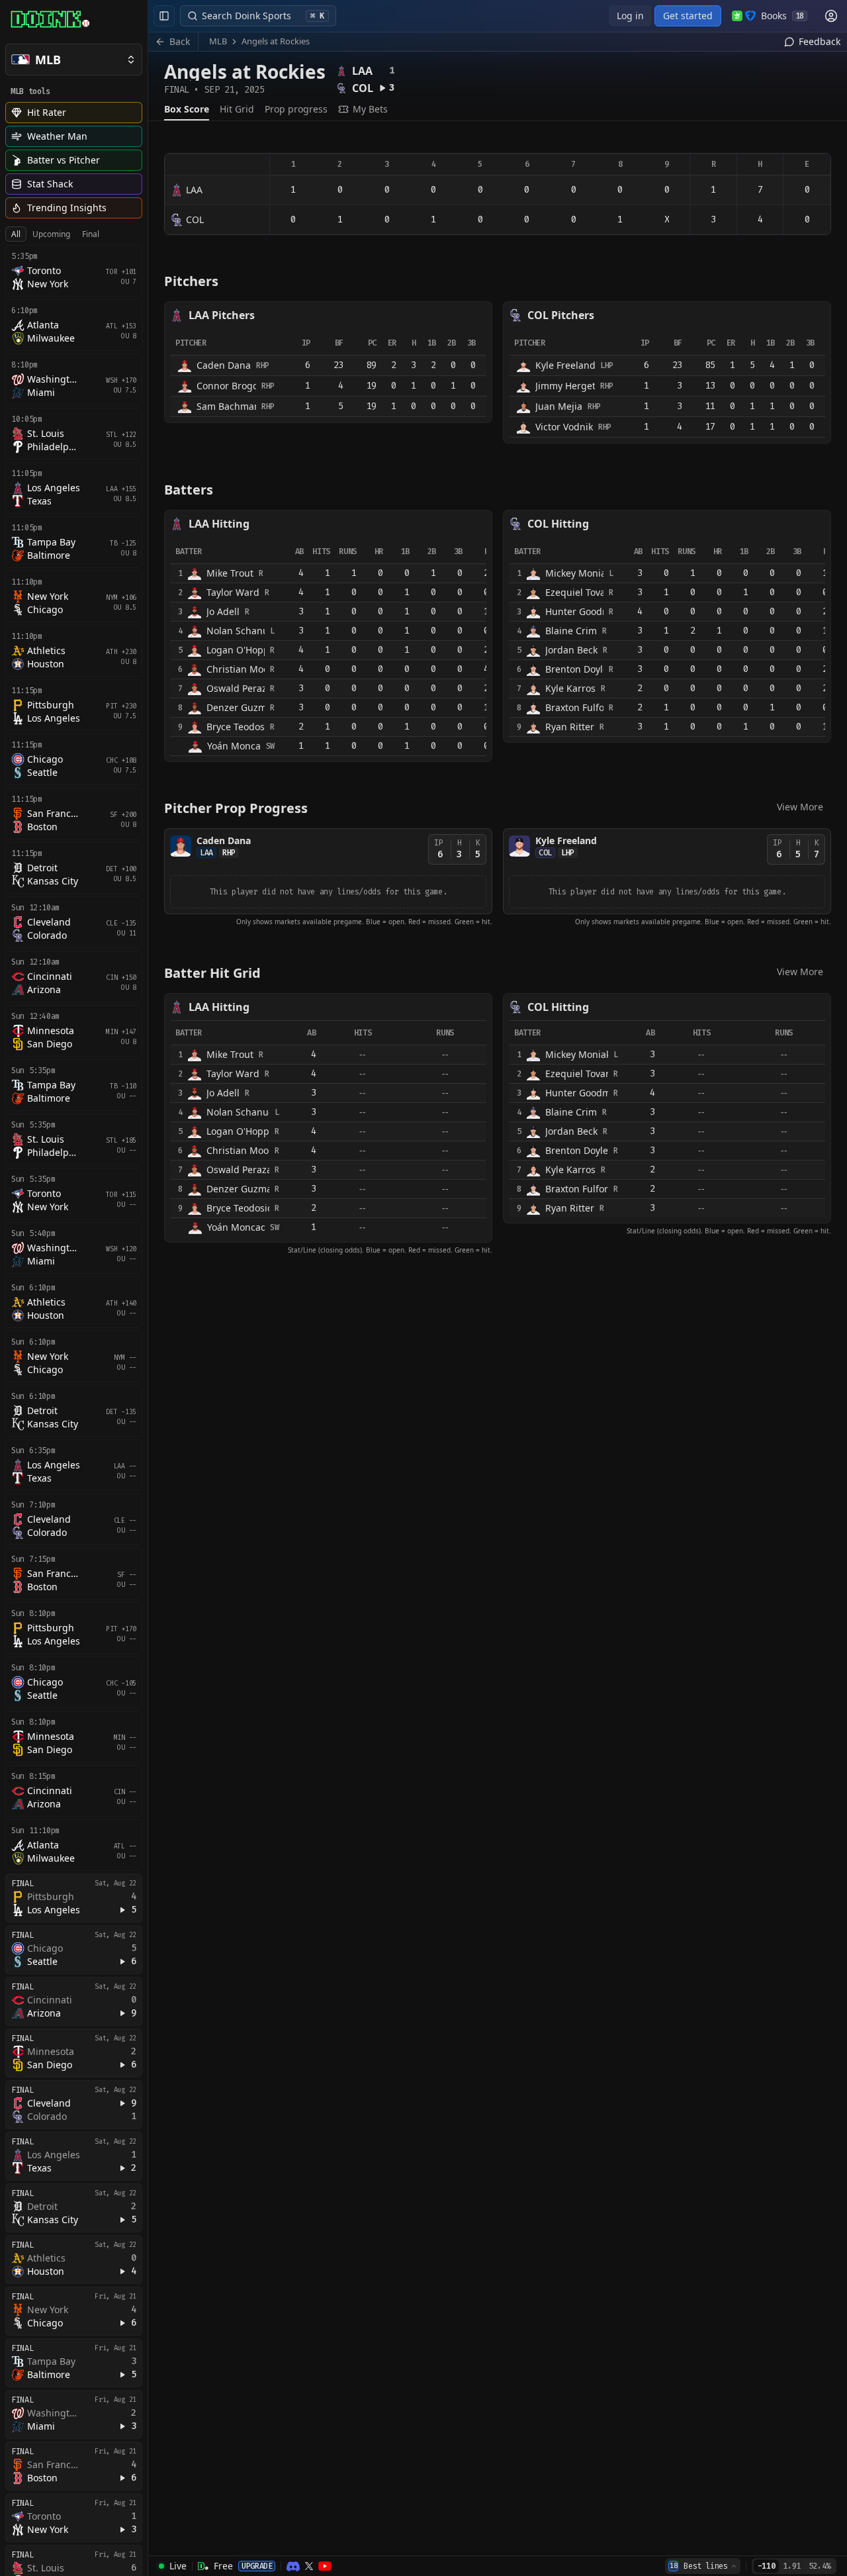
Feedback (820, 41)
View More (800, 807)
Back (180, 41)
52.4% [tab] (820, 2566)
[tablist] (55, 234)
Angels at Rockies (276, 41)
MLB (218, 41)
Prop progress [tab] (296, 109)
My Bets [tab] (370, 109)
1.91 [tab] (792, 2566)
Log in (630, 16)
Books (782, 16)
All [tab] (16, 234)
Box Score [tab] (187, 109)
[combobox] (703, 2566)
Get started (688, 16)
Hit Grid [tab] (237, 109)
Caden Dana (224, 840)
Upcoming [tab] (51, 234)
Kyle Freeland (566, 840)
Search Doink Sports (263, 16)
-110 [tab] (767, 2566)
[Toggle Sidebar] (148, 1288)
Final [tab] (91, 234)
